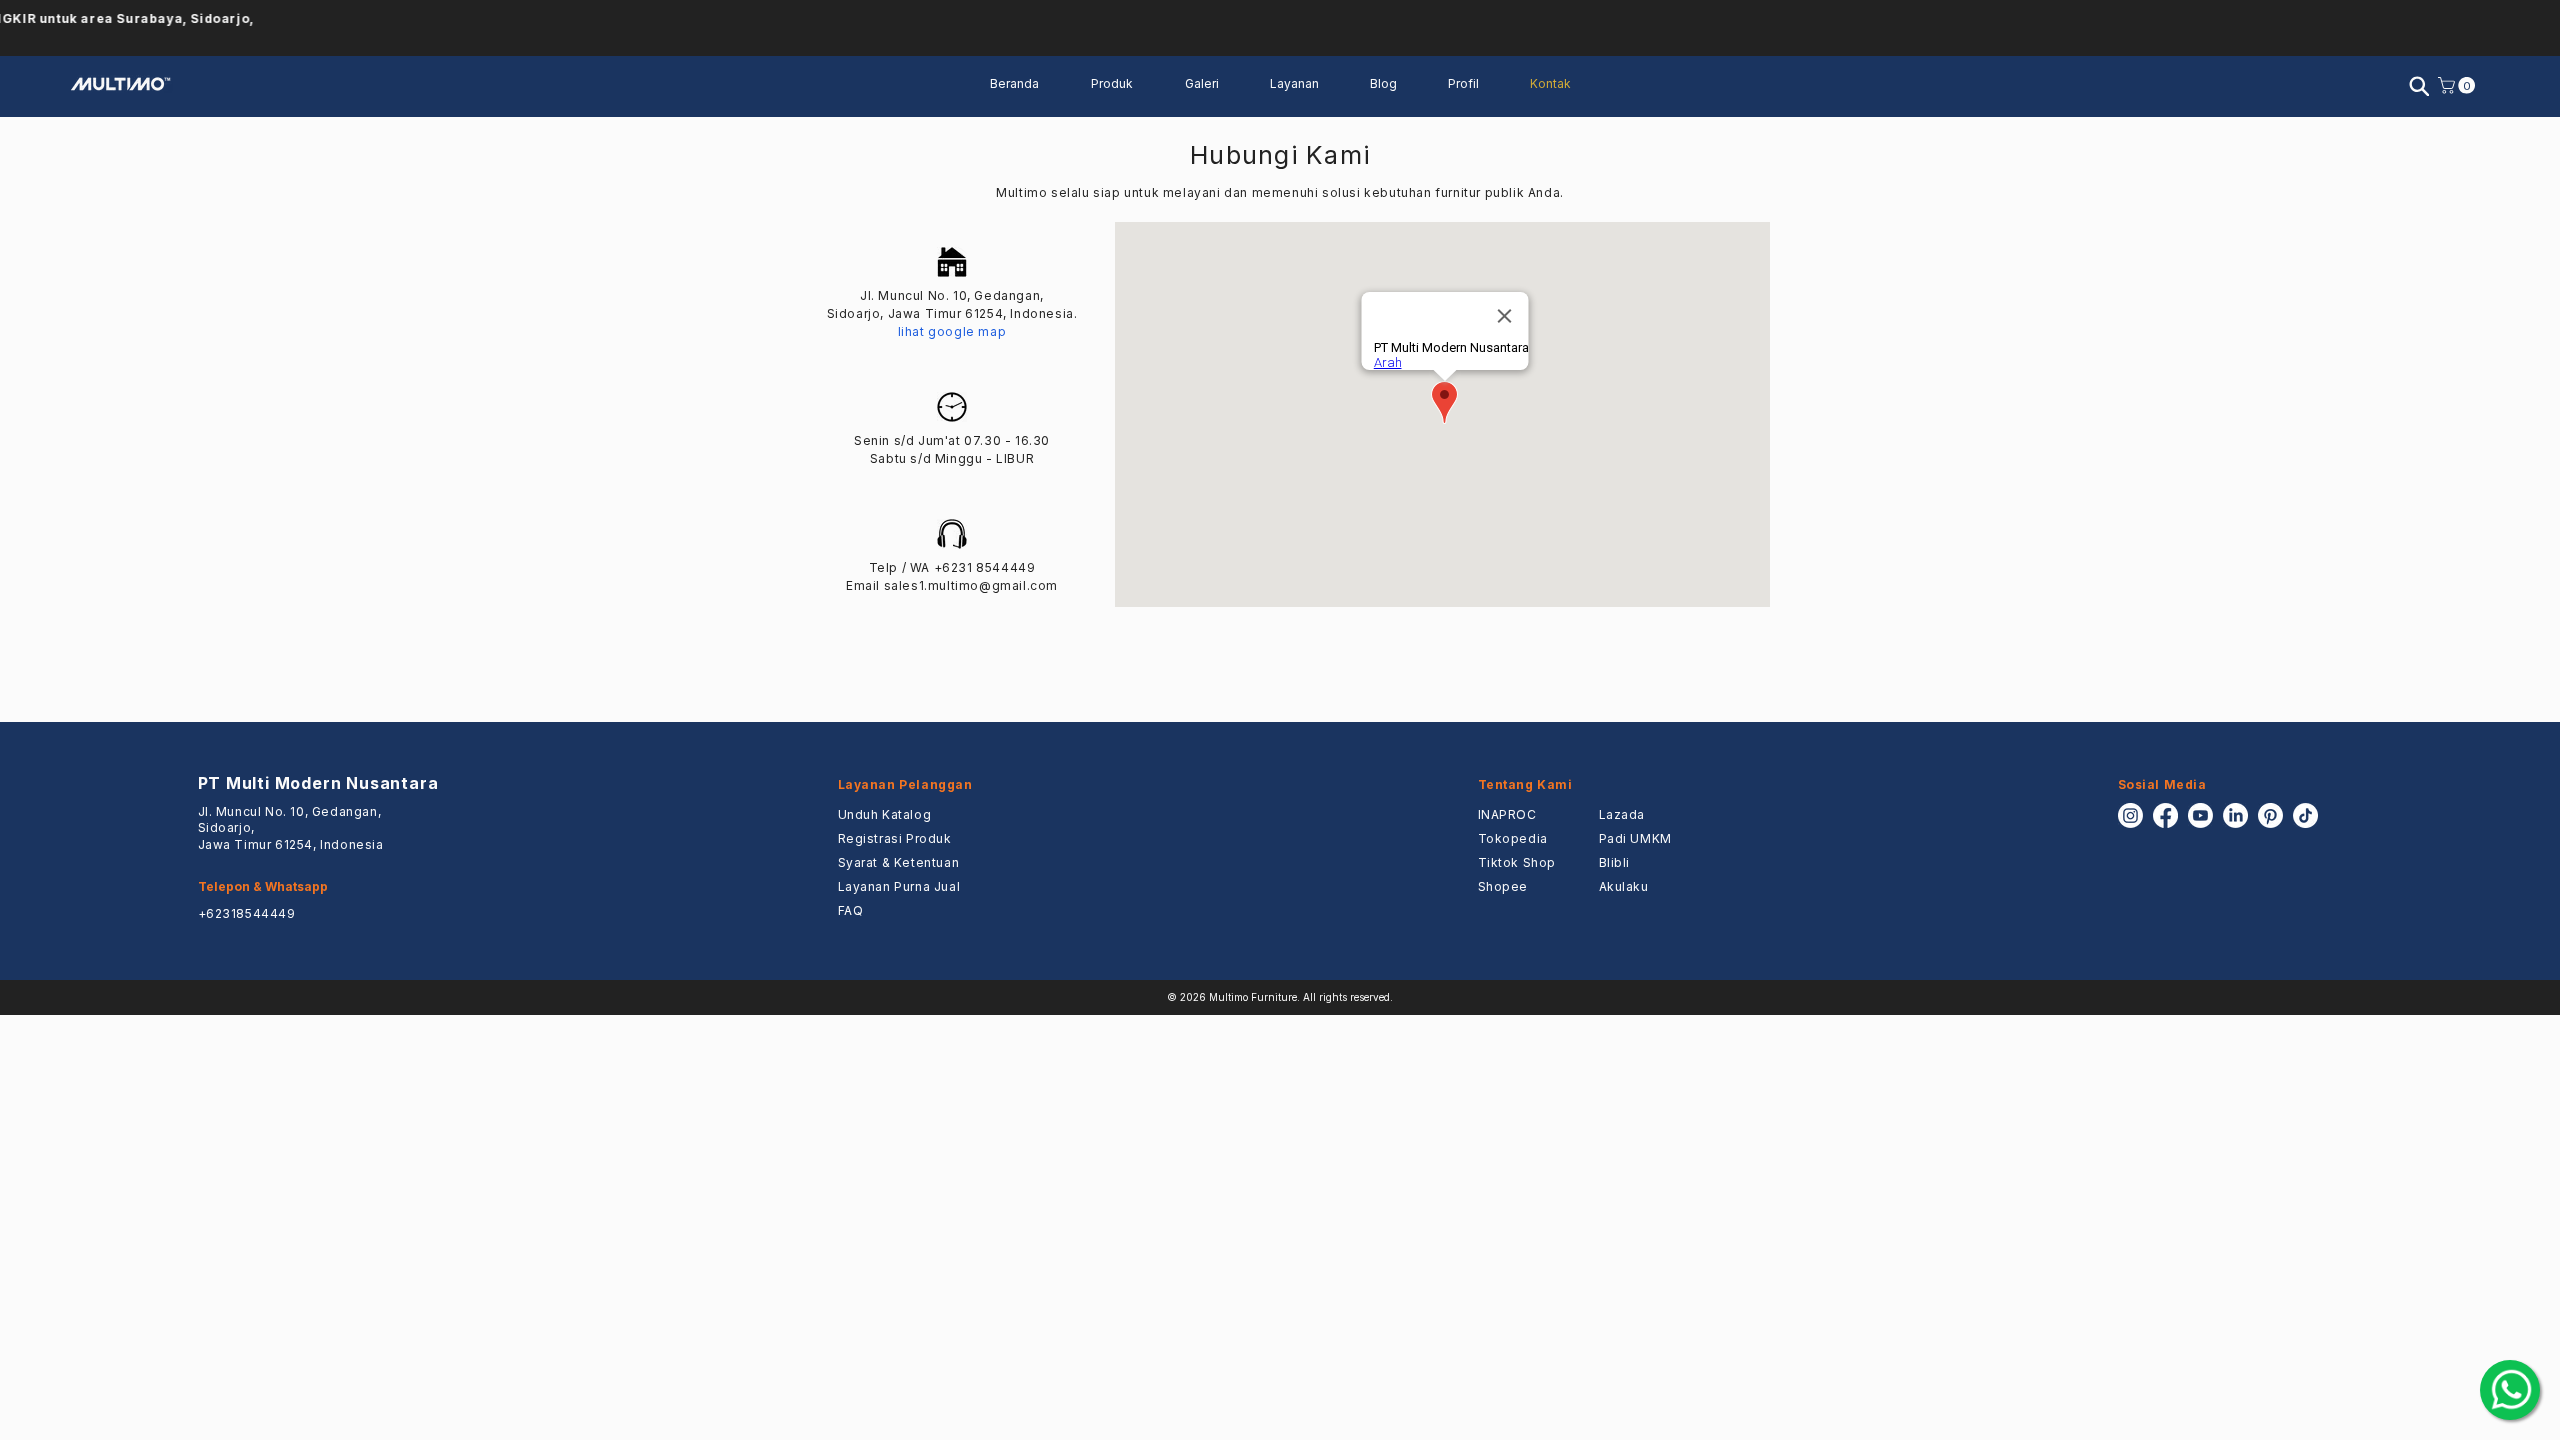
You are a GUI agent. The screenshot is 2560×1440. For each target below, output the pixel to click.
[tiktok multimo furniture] (2305, 815)
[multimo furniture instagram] (2130, 815)
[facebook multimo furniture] (2165, 815)
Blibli (1615, 862)
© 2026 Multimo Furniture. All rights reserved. (1280, 997)
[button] (1305, 84)
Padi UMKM (1635, 838)
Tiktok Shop (1517, 862)
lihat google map (952, 331)
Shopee (1503, 886)
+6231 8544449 (985, 567)
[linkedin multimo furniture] (2235, 815)
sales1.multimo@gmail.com (971, 585)
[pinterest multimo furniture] (2270, 815)
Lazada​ (1622, 814)
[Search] (2419, 86)
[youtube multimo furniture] (2200, 815)
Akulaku (1624, 886)
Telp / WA (901, 567)
